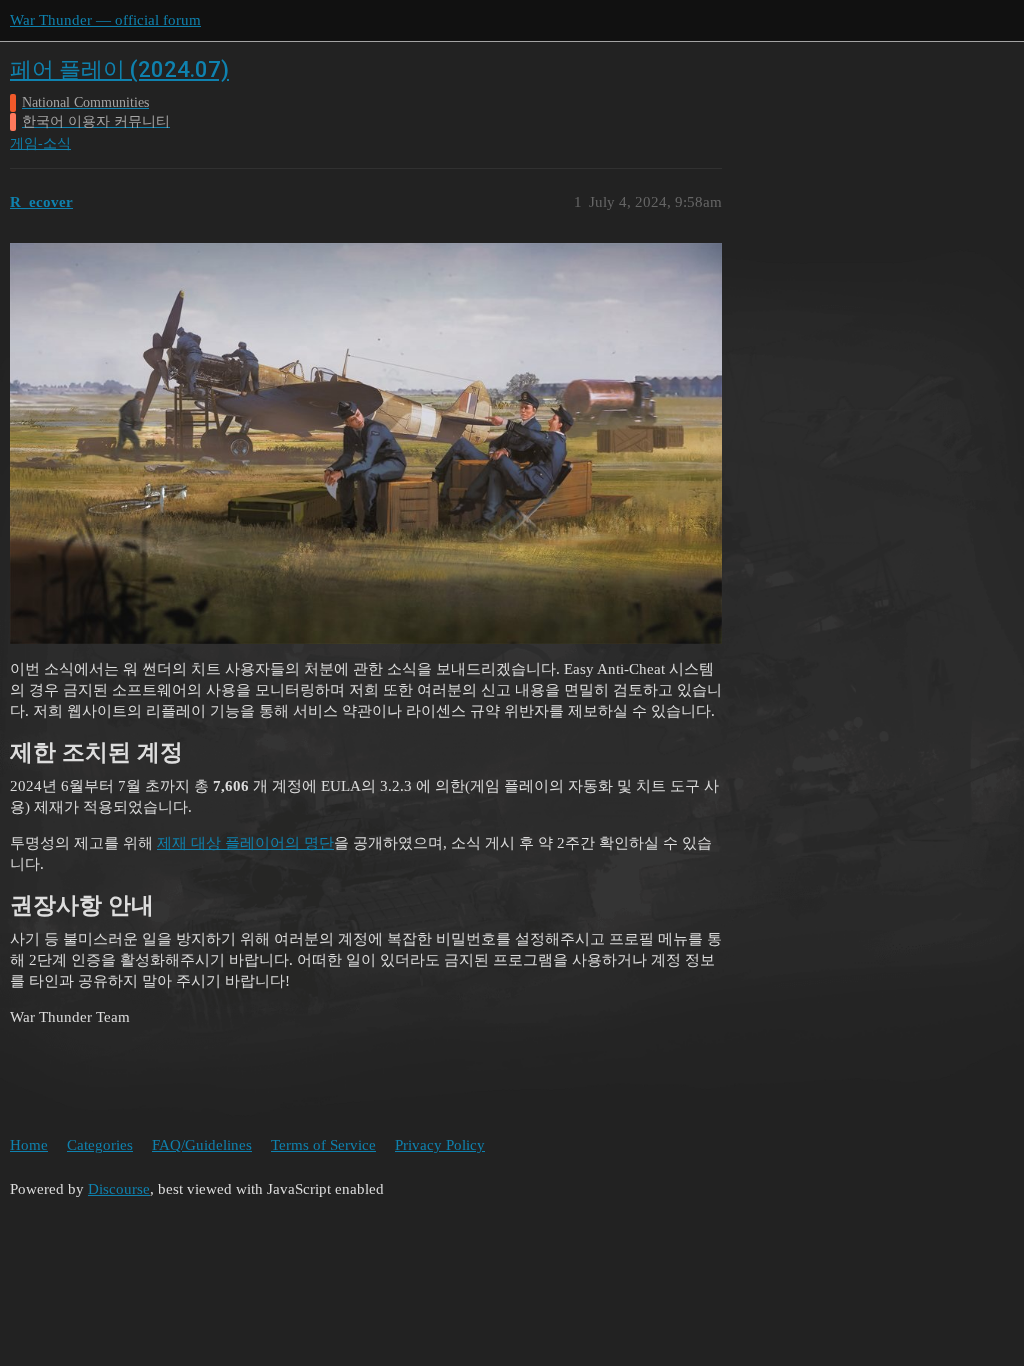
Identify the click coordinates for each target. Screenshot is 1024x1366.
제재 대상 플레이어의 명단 (245, 843)
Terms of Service (323, 1145)
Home (29, 1145)
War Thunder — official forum (105, 20)
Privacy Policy (440, 1145)
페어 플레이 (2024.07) (119, 69)
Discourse (119, 1189)
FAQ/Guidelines (202, 1145)
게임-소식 (40, 143)
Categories (100, 1145)
